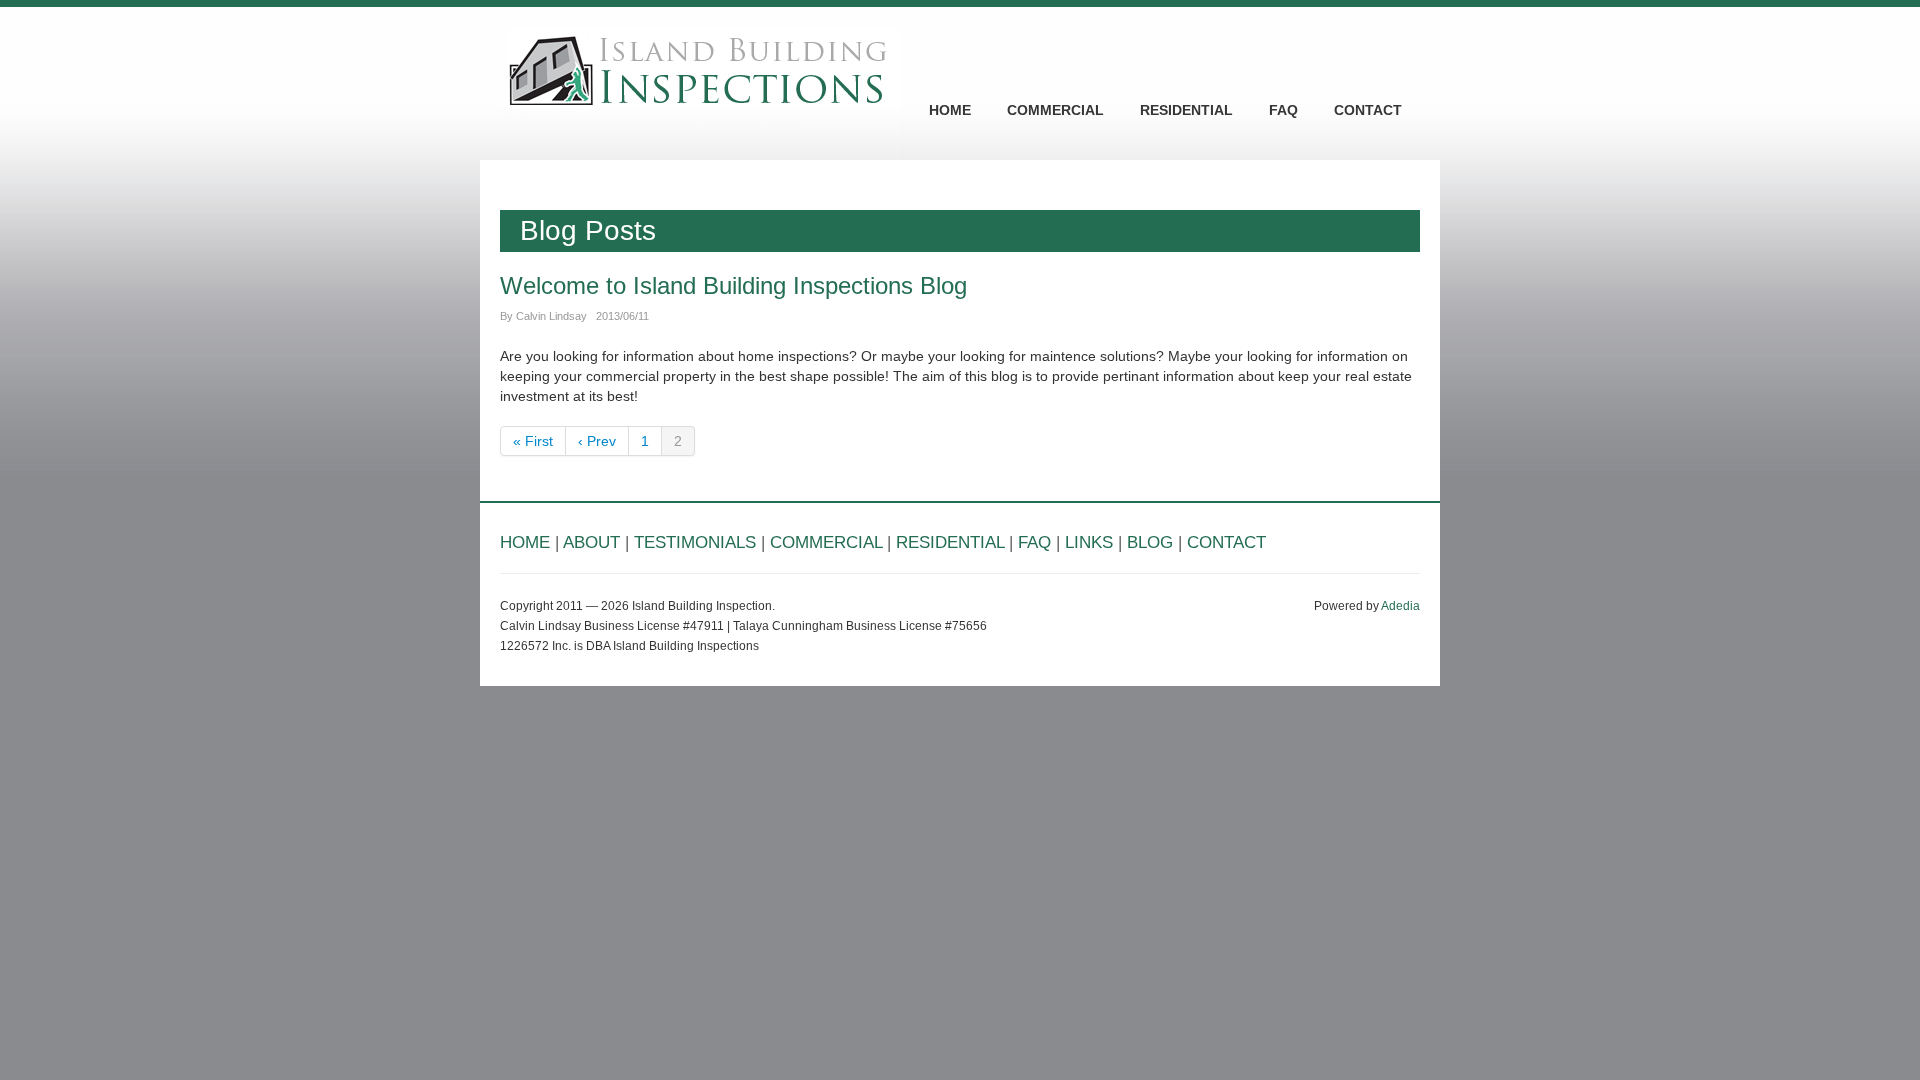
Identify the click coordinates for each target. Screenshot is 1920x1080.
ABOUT (591, 542)
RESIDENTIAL (1186, 110)
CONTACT (1368, 110)
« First (533, 441)
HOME (950, 110)
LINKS (1089, 542)
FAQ (1283, 110)
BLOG (1150, 542)
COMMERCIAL (1055, 110)
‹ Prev (597, 441)
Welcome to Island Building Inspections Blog (733, 285)
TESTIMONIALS (695, 542)
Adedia (1400, 606)
